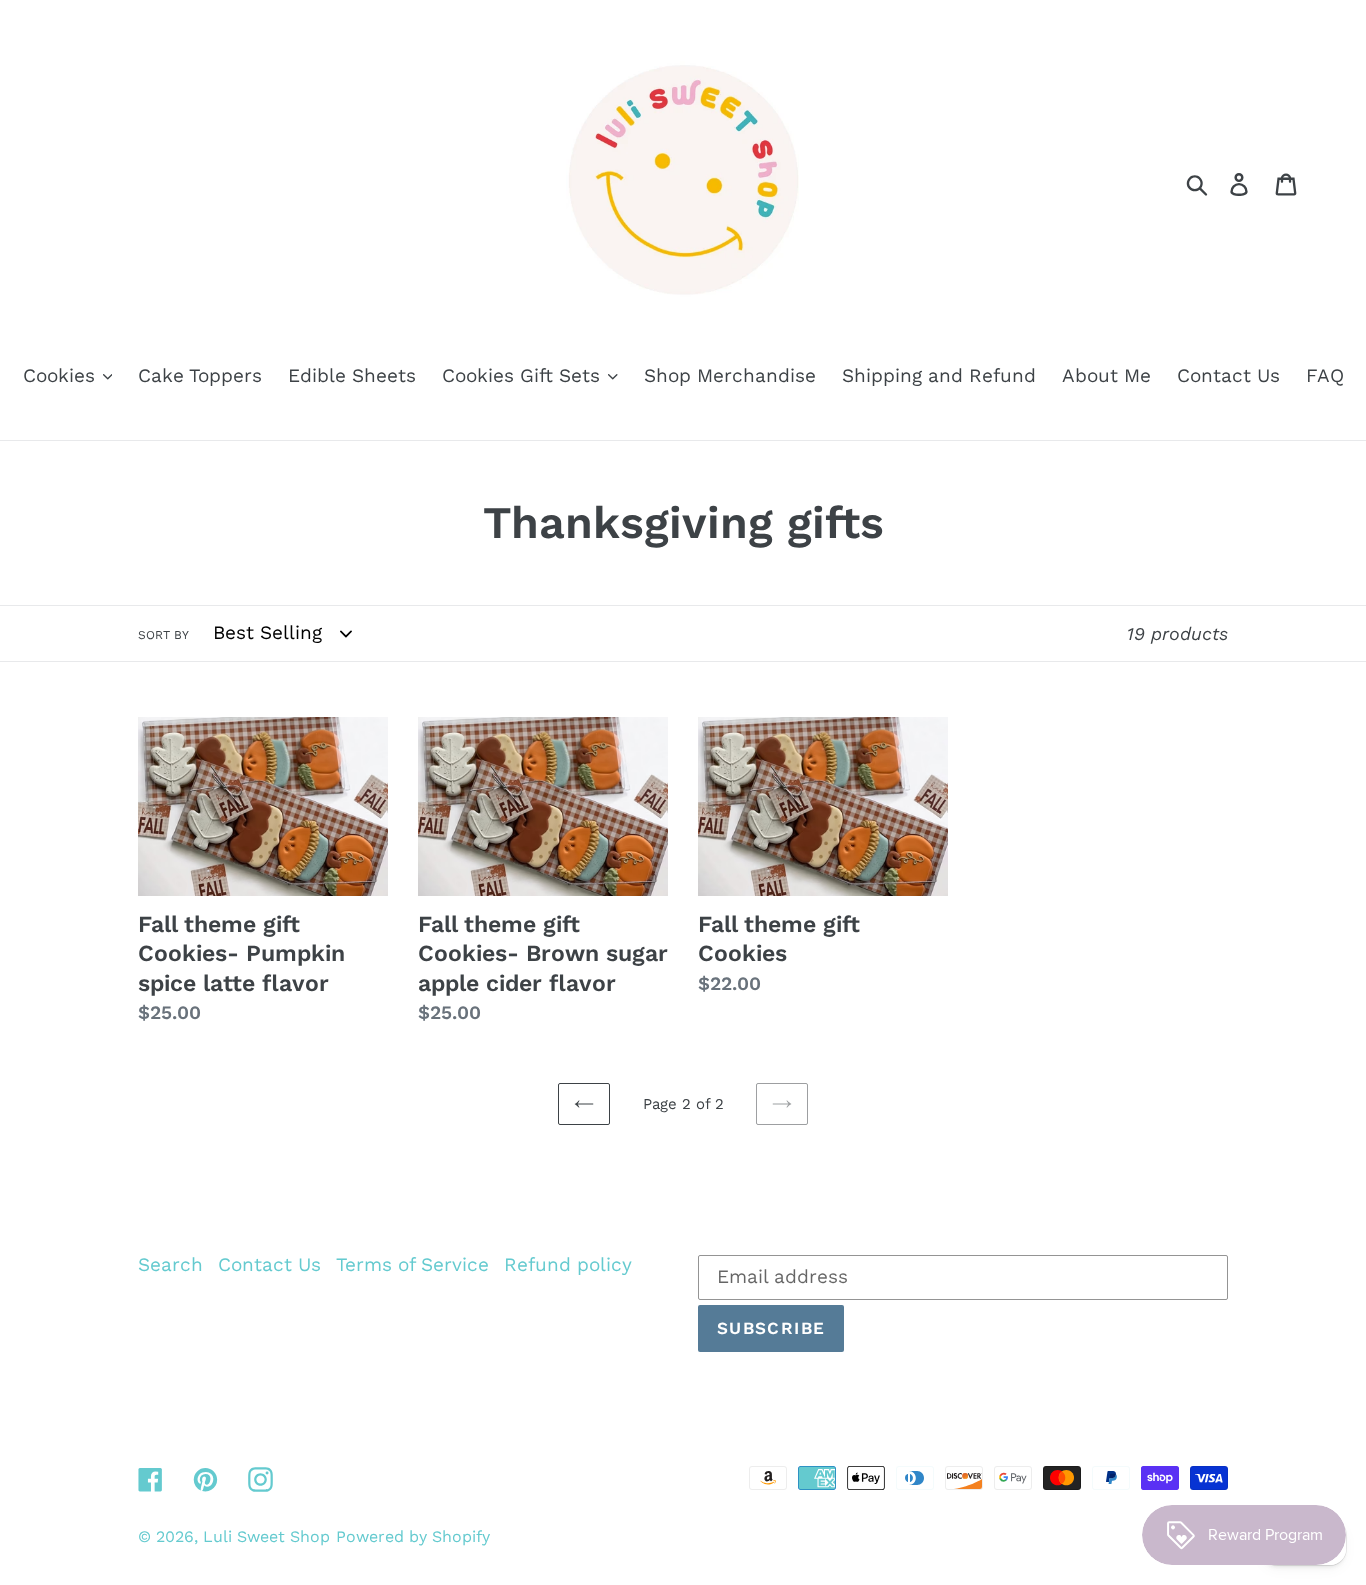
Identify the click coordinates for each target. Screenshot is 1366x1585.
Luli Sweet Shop (266, 1536)
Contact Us (269, 1264)
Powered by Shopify (413, 1536)
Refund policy (568, 1264)
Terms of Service (412, 1264)
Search (170, 1264)
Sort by (163, 635)
